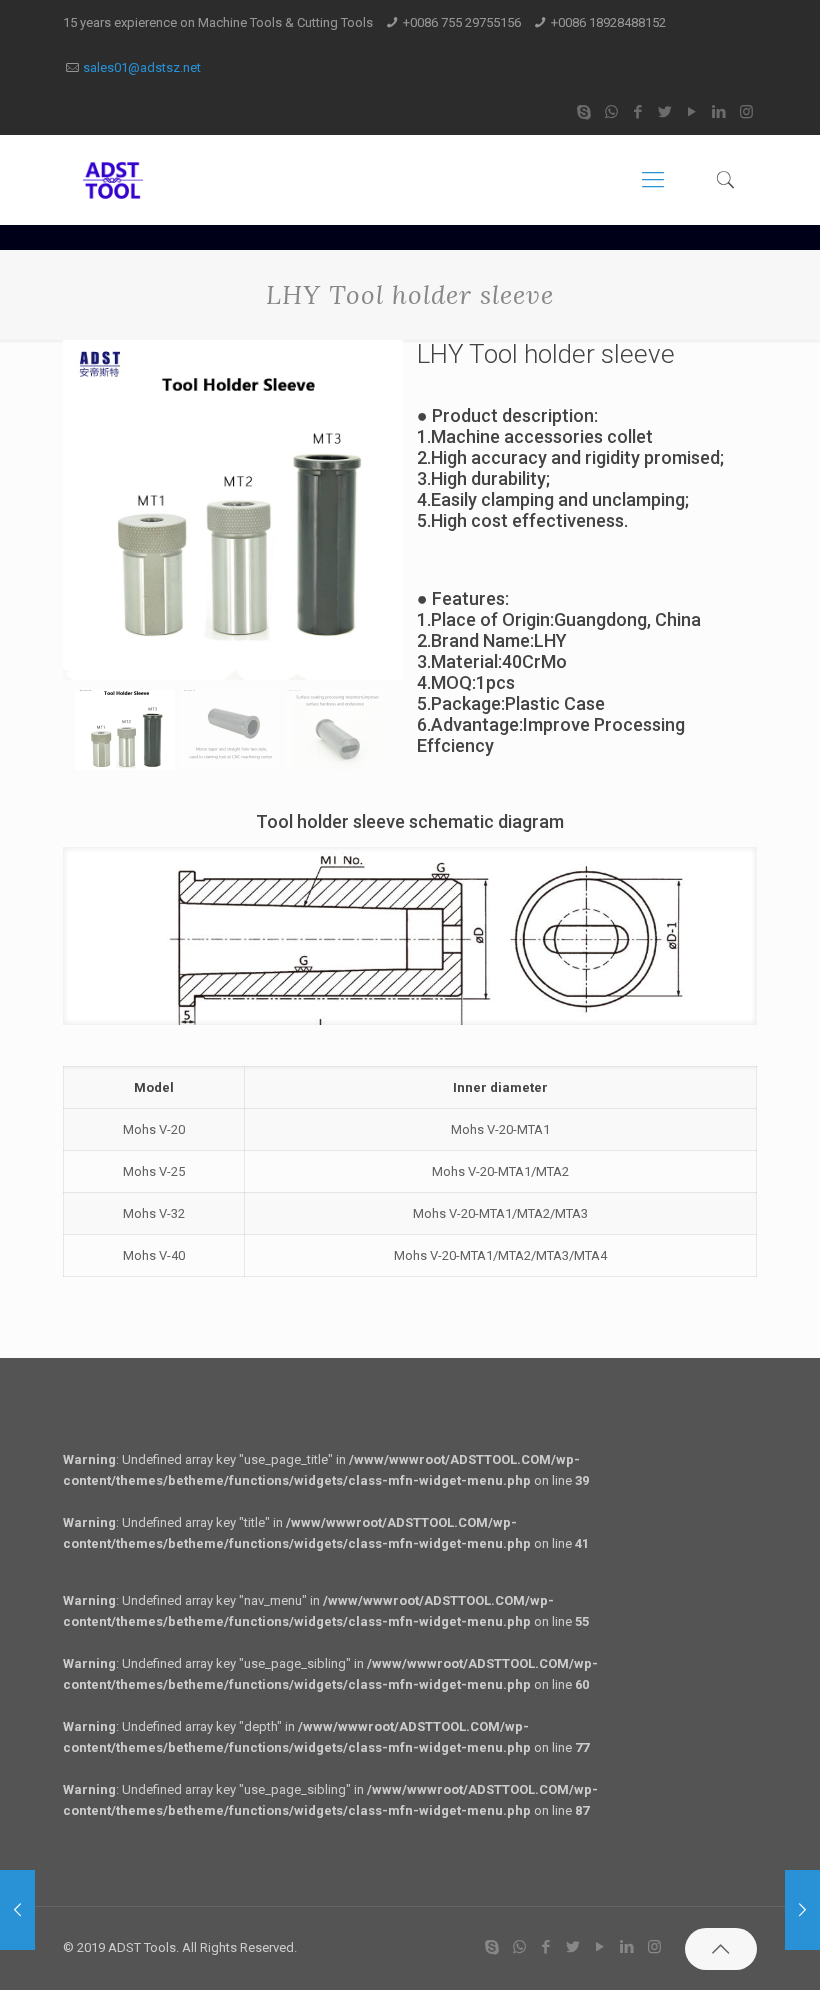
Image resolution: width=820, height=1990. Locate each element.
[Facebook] (638, 112)
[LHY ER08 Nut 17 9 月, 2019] (17, 1910)
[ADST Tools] (113, 180)
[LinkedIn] (719, 112)
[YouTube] (692, 112)
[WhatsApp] (611, 112)
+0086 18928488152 (608, 22)
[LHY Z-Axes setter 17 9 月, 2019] (802, 1910)
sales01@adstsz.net (142, 67)
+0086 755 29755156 (462, 22)
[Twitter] (665, 112)
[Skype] (584, 112)
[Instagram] (746, 112)
